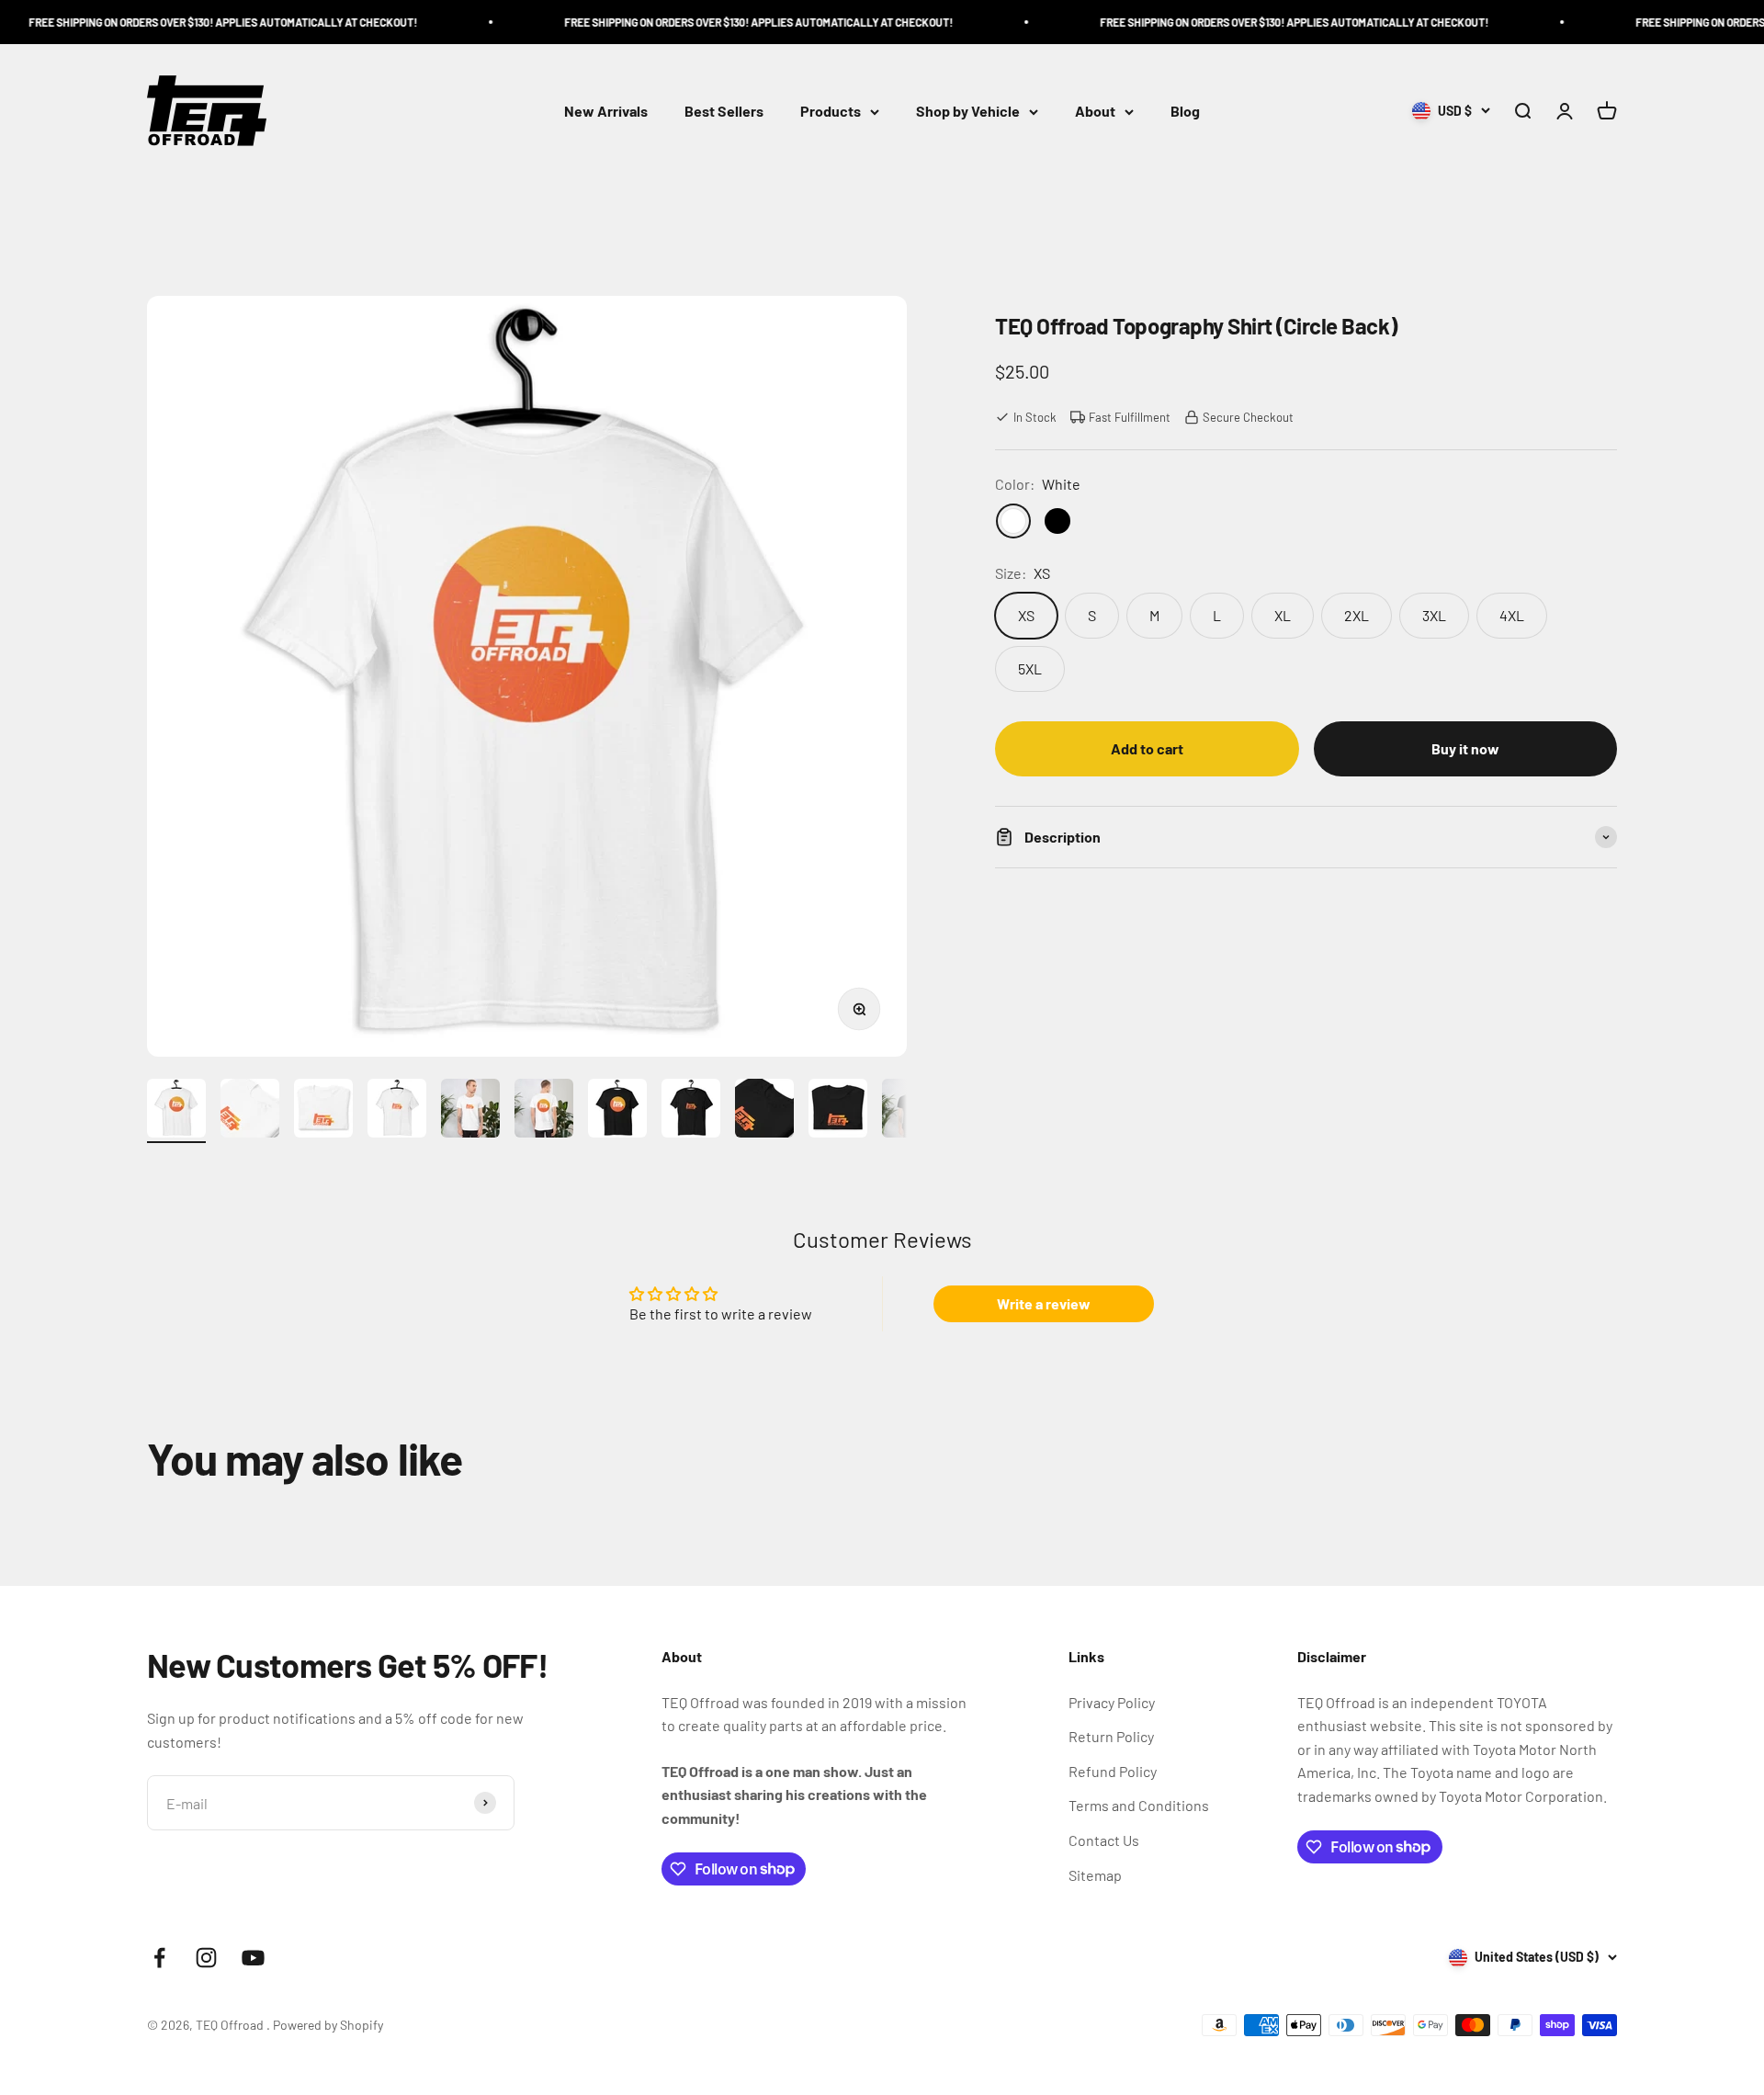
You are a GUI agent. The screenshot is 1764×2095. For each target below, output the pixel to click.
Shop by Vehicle (968, 112)
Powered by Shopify (328, 2025)
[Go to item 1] (176, 1111)
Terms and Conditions (1139, 1805)
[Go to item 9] (764, 1111)
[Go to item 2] (250, 1111)
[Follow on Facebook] (159, 1958)
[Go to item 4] (397, 1111)
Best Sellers (724, 112)
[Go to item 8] (691, 1111)
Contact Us (1104, 1840)
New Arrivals (606, 112)
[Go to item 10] (838, 1111)
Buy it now (1465, 748)
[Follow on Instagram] (206, 1958)
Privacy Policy (1112, 1702)
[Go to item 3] (323, 1111)
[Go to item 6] (544, 1111)
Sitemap (1095, 1875)
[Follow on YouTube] (253, 1958)
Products (831, 112)
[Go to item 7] (617, 1111)
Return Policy (1111, 1736)
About (1095, 112)
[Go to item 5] (470, 1111)
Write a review (1044, 1303)
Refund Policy (1113, 1771)
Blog (1185, 112)
